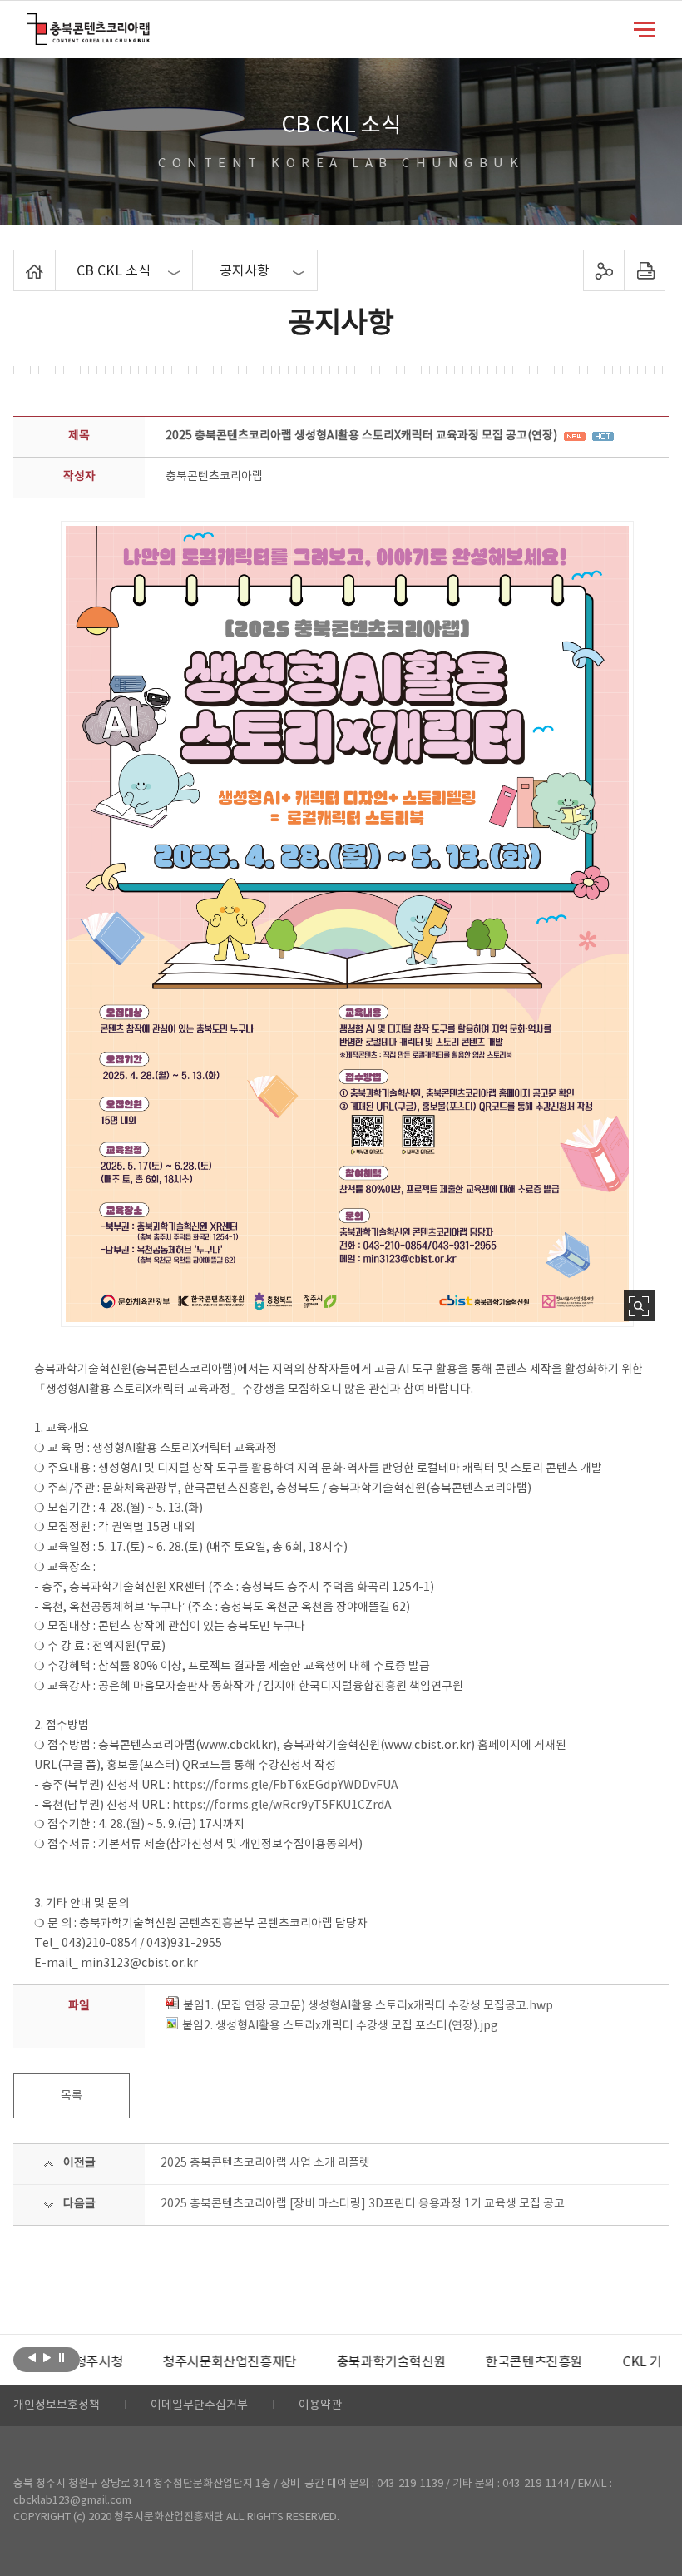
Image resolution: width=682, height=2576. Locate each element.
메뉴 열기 (644, 28)
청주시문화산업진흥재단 (167, 2362)
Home (18, 260)
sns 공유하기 (603, 270)
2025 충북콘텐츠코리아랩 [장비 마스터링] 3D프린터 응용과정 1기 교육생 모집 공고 (363, 2204)
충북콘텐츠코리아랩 (30, 23)
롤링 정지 (62, 2358)
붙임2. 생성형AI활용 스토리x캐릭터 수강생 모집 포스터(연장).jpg (340, 2026)
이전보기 (32, 2358)
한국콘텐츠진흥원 (471, 2362)
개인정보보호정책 (57, 2405)
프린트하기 (644, 270)
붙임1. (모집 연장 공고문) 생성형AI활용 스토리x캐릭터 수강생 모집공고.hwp (368, 2006)
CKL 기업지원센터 (610, 2362)
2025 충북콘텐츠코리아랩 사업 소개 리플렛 (265, 2163)
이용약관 (320, 2405)
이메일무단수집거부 (199, 2405)
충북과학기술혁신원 (328, 2362)
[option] (167, 2362)
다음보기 (47, 2358)
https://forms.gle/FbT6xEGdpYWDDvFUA (285, 1786)
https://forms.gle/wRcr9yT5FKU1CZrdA (282, 1806)
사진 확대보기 (639, 1306)
